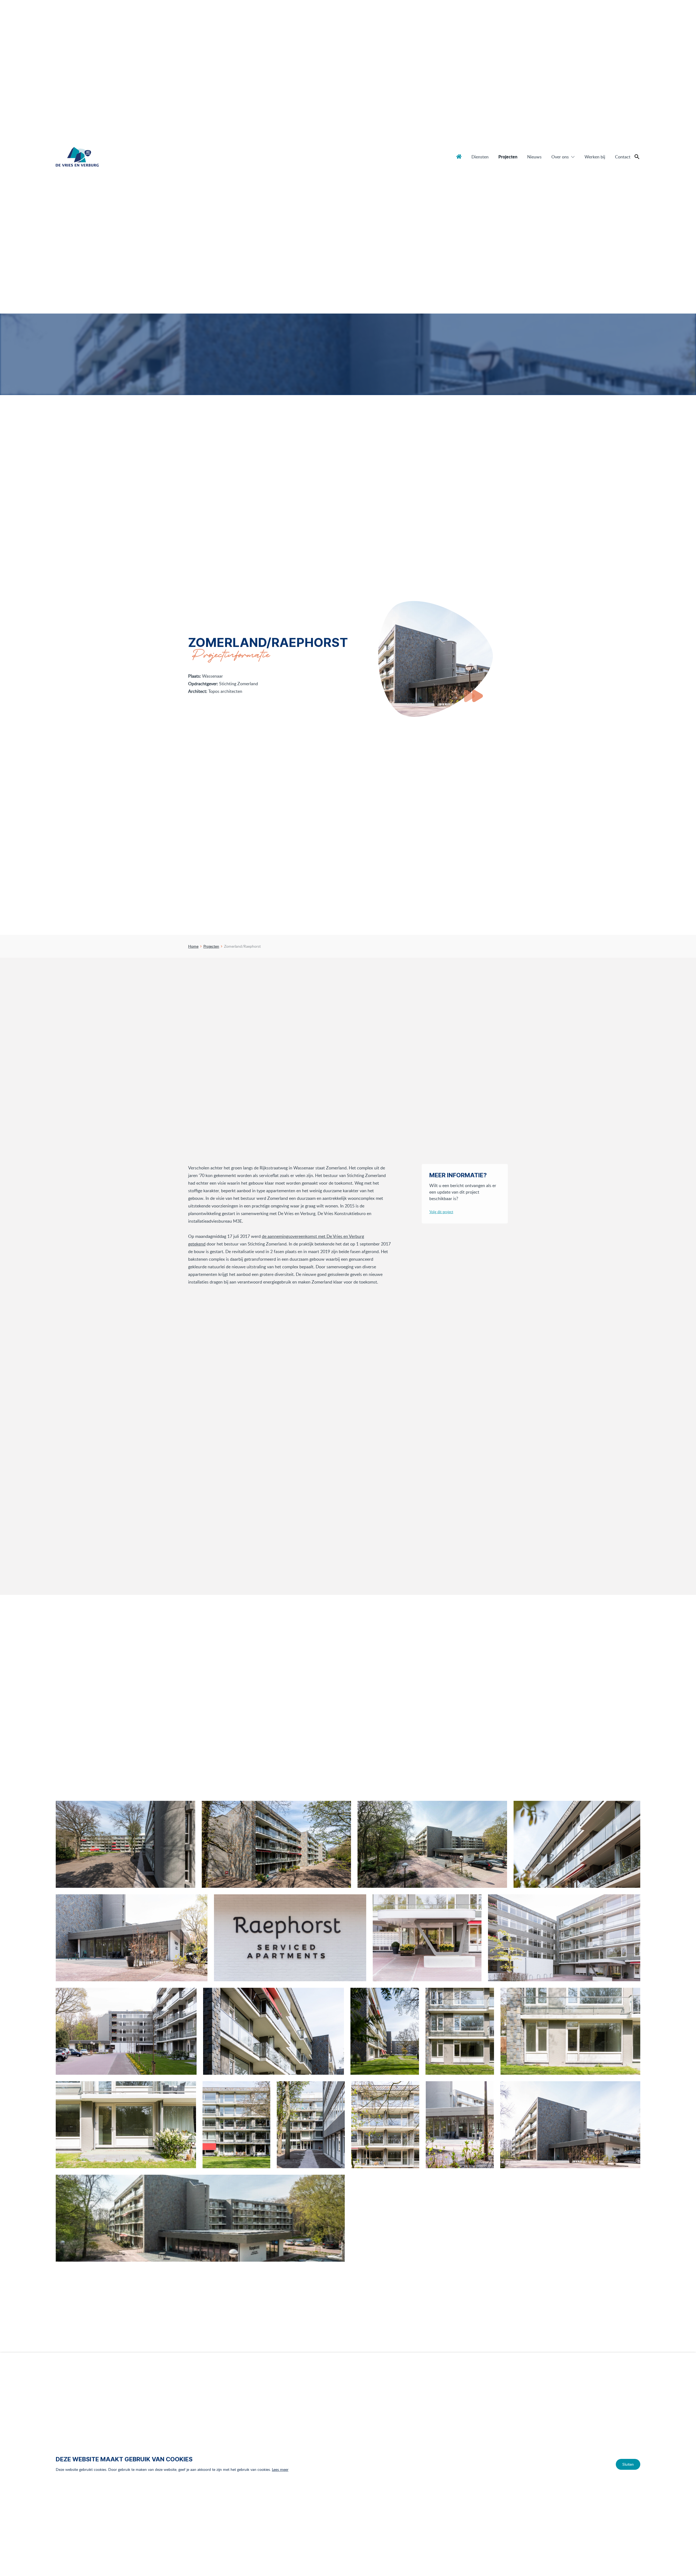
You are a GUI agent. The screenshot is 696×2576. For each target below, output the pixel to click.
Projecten (508, 157)
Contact (623, 157)
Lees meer (280, 2469)
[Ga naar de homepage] (77, 157)
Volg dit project (441, 1212)
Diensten (480, 157)
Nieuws (534, 157)
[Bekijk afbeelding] (125, 1844)
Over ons (560, 157)
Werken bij (595, 157)
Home (459, 156)
